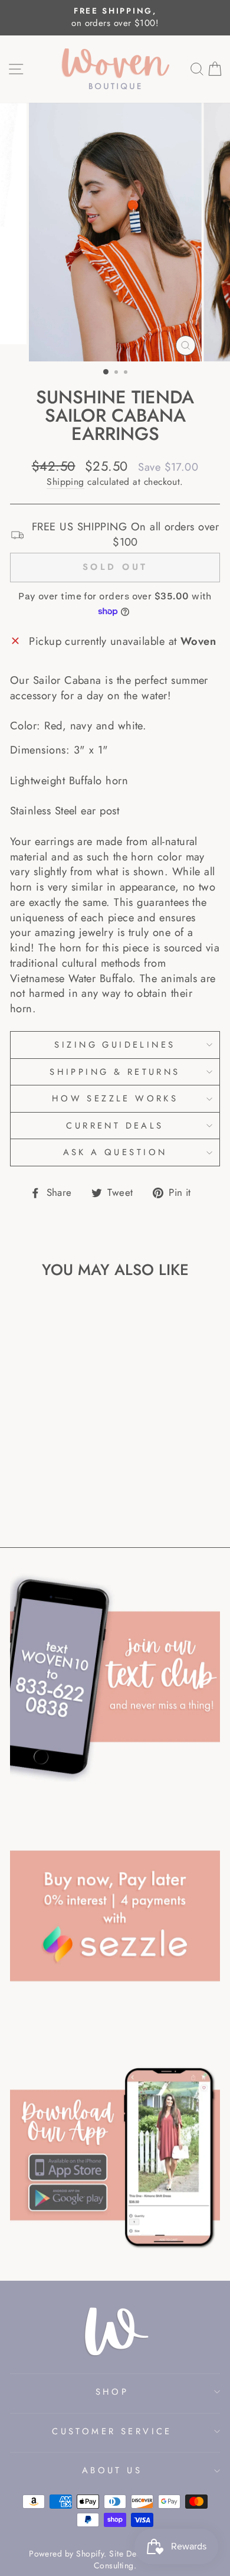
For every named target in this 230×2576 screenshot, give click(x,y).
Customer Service (112, 2431)
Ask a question (115, 1152)
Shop (112, 2392)
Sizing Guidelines (115, 1045)
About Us (112, 2470)
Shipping (65, 482)
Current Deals (115, 1126)
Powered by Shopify (66, 2554)
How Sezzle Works (115, 1098)
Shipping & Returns (115, 1072)
